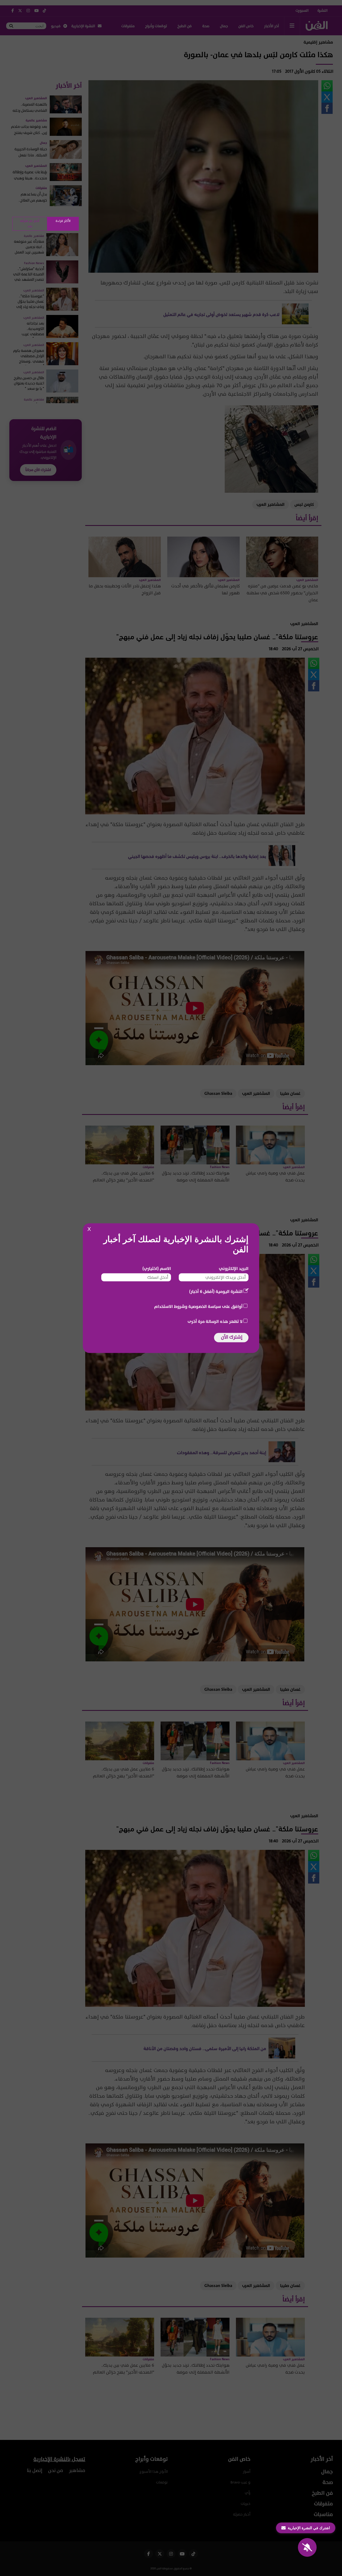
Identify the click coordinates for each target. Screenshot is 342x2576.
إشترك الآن (232, 1337)
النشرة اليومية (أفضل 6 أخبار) (216, 1291)
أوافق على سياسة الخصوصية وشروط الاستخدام (198, 1306)
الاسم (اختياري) (157, 1268)
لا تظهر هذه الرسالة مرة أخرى (215, 1321)
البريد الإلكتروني (234, 1268)
